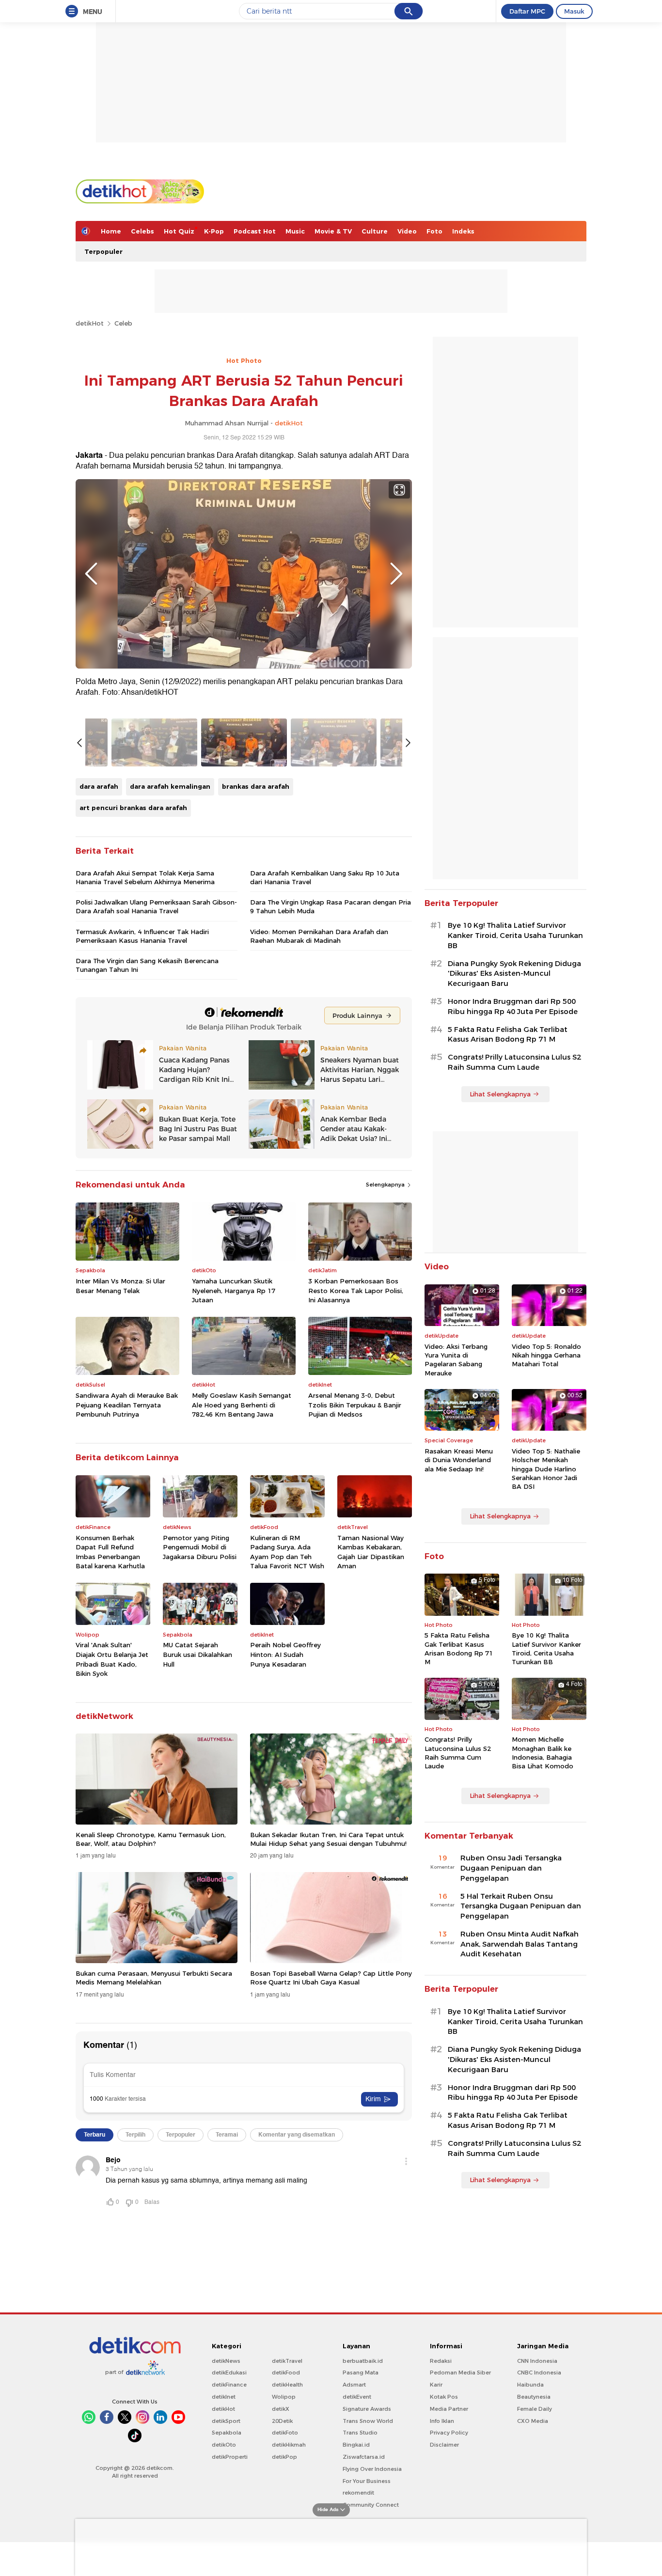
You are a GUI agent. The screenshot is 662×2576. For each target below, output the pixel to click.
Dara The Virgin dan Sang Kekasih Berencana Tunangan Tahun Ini (147, 965)
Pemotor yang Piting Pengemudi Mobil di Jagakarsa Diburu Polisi (200, 1547)
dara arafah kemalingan (170, 786)
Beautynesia (534, 2397)
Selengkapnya (386, 1185)
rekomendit (358, 2493)
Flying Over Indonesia (372, 2469)
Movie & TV (333, 231)
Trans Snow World (368, 2421)
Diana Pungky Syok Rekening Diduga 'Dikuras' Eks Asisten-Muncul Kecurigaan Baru (514, 974)
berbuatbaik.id (363, 2361)
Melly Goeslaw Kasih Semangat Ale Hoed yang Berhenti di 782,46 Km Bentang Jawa (242, 1405)
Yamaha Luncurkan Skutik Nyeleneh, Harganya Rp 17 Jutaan (234, 1290)
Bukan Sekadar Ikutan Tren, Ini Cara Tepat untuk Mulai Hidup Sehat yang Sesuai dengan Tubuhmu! (328, 1839)
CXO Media (533, 2421)
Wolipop (284, 2397)
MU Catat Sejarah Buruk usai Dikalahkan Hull (197, 1654)
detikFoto (285, 2433)
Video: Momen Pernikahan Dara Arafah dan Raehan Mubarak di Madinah (319, 936)
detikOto (224, 2445)
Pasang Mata (361, 2373)
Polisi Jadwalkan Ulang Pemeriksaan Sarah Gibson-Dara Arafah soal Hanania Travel (156, 906)
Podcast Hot (255, 231)
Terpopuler (103, 251)
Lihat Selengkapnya (500, 1094)
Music (295, 231)
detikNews (226, 2361)
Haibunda (530, 2385)
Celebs (142, 231)
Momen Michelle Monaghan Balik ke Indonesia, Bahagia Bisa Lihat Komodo (543, 1753)
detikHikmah (289, 2445)
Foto (434, 231)
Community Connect (371, 2505)
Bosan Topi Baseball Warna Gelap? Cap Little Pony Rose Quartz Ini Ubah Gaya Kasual (331, 1978)
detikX (281, 2409)
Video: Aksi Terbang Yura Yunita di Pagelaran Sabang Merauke (456, 1360)
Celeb (123, 323)
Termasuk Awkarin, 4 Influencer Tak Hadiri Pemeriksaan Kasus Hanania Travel (142, 936)
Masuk (574, 11)
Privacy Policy (449, 2433)
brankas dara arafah (256, 786)
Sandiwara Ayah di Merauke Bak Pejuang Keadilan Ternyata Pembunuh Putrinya (127, 1405)
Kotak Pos (444, 2397)
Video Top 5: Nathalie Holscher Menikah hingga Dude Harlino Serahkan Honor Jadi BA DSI (546, 1469)
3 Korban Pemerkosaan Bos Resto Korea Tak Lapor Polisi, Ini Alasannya (356, 1290)
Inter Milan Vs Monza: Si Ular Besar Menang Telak (120, 1286)
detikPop (284, 2457)
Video (407, 231)
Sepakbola (227, 2433)
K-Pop (214, 231)
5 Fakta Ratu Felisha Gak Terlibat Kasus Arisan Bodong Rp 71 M (508, 1035)
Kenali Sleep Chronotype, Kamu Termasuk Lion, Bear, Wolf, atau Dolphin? (151, 1839)
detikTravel (287, 2361)
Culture (375, 231)
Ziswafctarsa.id (364, 2457)
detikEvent (357, 2397)
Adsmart (354, 2385)
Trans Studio (360, 2433)
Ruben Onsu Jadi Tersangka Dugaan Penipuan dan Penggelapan (511, 1868)
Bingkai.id (356, 2445)
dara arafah (99, 786)
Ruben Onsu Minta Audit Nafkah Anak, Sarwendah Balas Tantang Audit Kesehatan (520, 1944)
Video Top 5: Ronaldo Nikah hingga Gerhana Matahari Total (546, 1355)
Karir (436, 2385)
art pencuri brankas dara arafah (133, 808)
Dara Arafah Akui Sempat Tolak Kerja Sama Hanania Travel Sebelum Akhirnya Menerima (145, 877)
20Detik (282, 2421)
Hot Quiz (179, 231)
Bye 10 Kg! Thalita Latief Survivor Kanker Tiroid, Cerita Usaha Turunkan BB (515, 936)
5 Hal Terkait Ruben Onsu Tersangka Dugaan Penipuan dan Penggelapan (521, 1906)
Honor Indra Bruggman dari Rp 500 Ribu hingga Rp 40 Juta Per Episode (513, 1007)
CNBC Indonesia (539, 2373)
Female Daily (535, 2409)
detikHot (90, 323)
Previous (91, 574)
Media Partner (449, 2409)
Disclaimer (444, 2445)
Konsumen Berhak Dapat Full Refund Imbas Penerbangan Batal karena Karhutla (110, 1552)
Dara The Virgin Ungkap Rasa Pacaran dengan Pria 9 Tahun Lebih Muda (331, 906)
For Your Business (367, 2481)
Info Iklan (442, 2421)
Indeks (463, 231)
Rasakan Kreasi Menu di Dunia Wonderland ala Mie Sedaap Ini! (459, 1460)
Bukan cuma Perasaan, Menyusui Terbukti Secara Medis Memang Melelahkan (154, 1978)
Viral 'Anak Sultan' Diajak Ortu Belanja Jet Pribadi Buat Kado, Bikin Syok (112, 1659)
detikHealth (287, 2385)
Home (111, 231)
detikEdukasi (229, 2373)
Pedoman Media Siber (460, 2373)
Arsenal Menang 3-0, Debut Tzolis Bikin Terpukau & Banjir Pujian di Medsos (355, 1405)
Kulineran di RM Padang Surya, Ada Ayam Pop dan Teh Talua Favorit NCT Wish (287, 1552)
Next (396, 574)
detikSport (226, 2421)
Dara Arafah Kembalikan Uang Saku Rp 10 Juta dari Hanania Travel (325, 877)
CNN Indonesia (537, 2361)
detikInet (224, 2397)
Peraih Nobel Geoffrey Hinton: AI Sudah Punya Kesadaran (285, 1654)
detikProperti (230, 2457)
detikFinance (229, 2385)
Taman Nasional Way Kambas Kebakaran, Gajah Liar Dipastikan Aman (371, 1552)
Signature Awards (367, 2409)
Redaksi (441, 2361)
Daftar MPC (527, 11)
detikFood (286, 2373)
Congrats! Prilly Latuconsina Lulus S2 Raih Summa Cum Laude (514, 1062)
